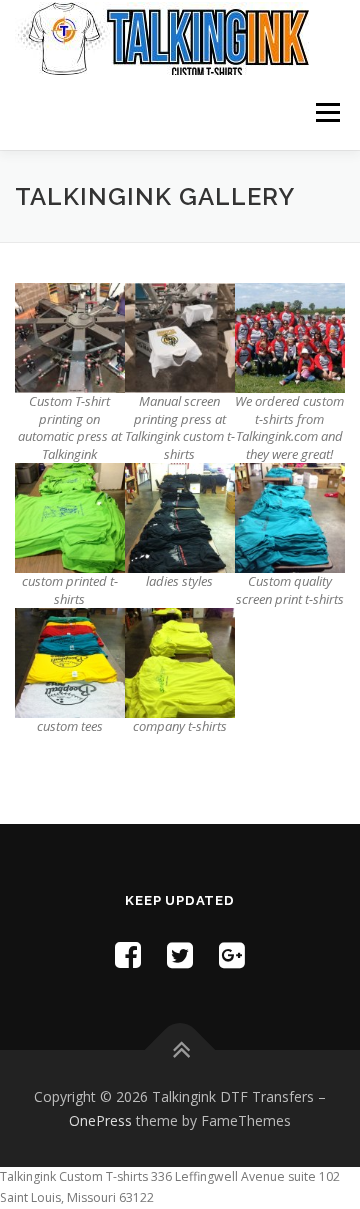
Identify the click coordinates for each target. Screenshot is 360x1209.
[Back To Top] (180, 1049)
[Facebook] (128, 954)
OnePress (100, 1120)
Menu (326, 112)
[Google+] (232, 954)
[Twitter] (180, 954)
